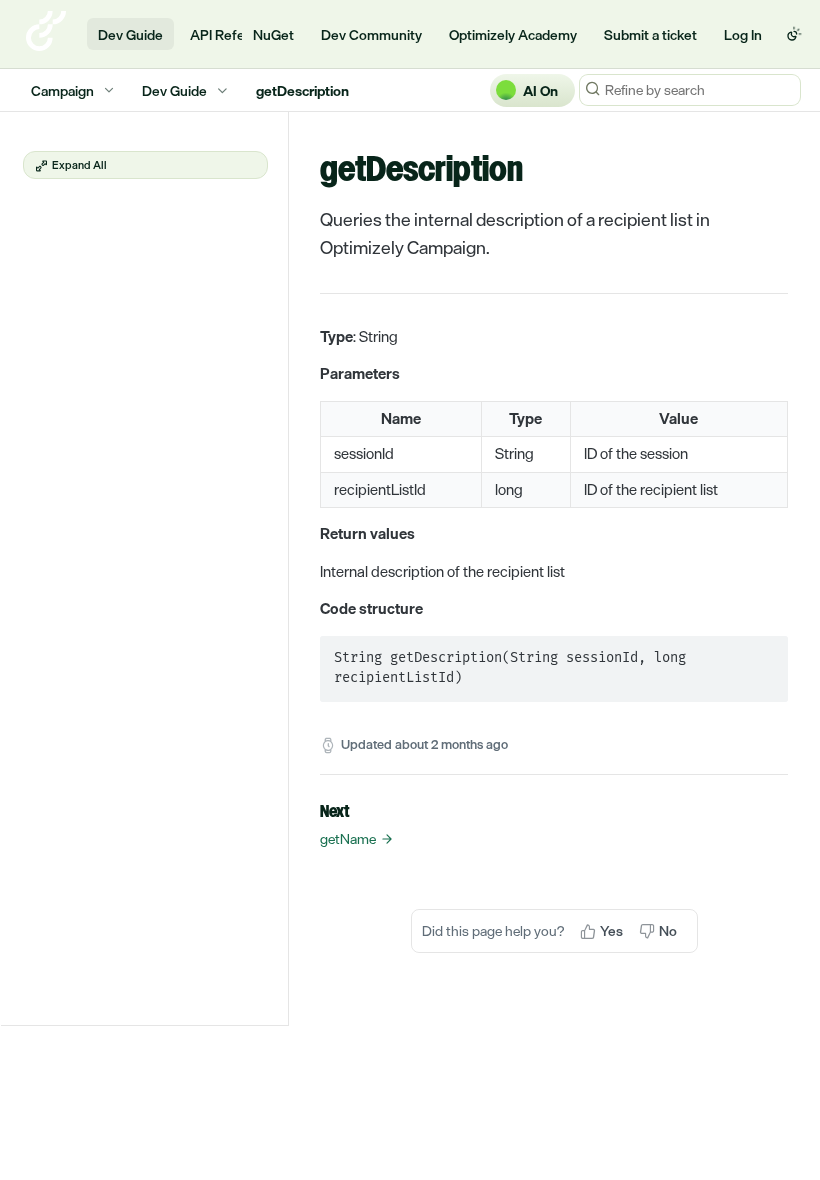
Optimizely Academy (513, 34)
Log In (743, 34)
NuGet (273, 34)
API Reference (235, 34)
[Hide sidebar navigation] (284, 568)
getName (348, 839)
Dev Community (371, 34)
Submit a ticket (650, 34)
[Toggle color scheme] (794, 34)
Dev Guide (130, 34)
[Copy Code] (764, 653)
